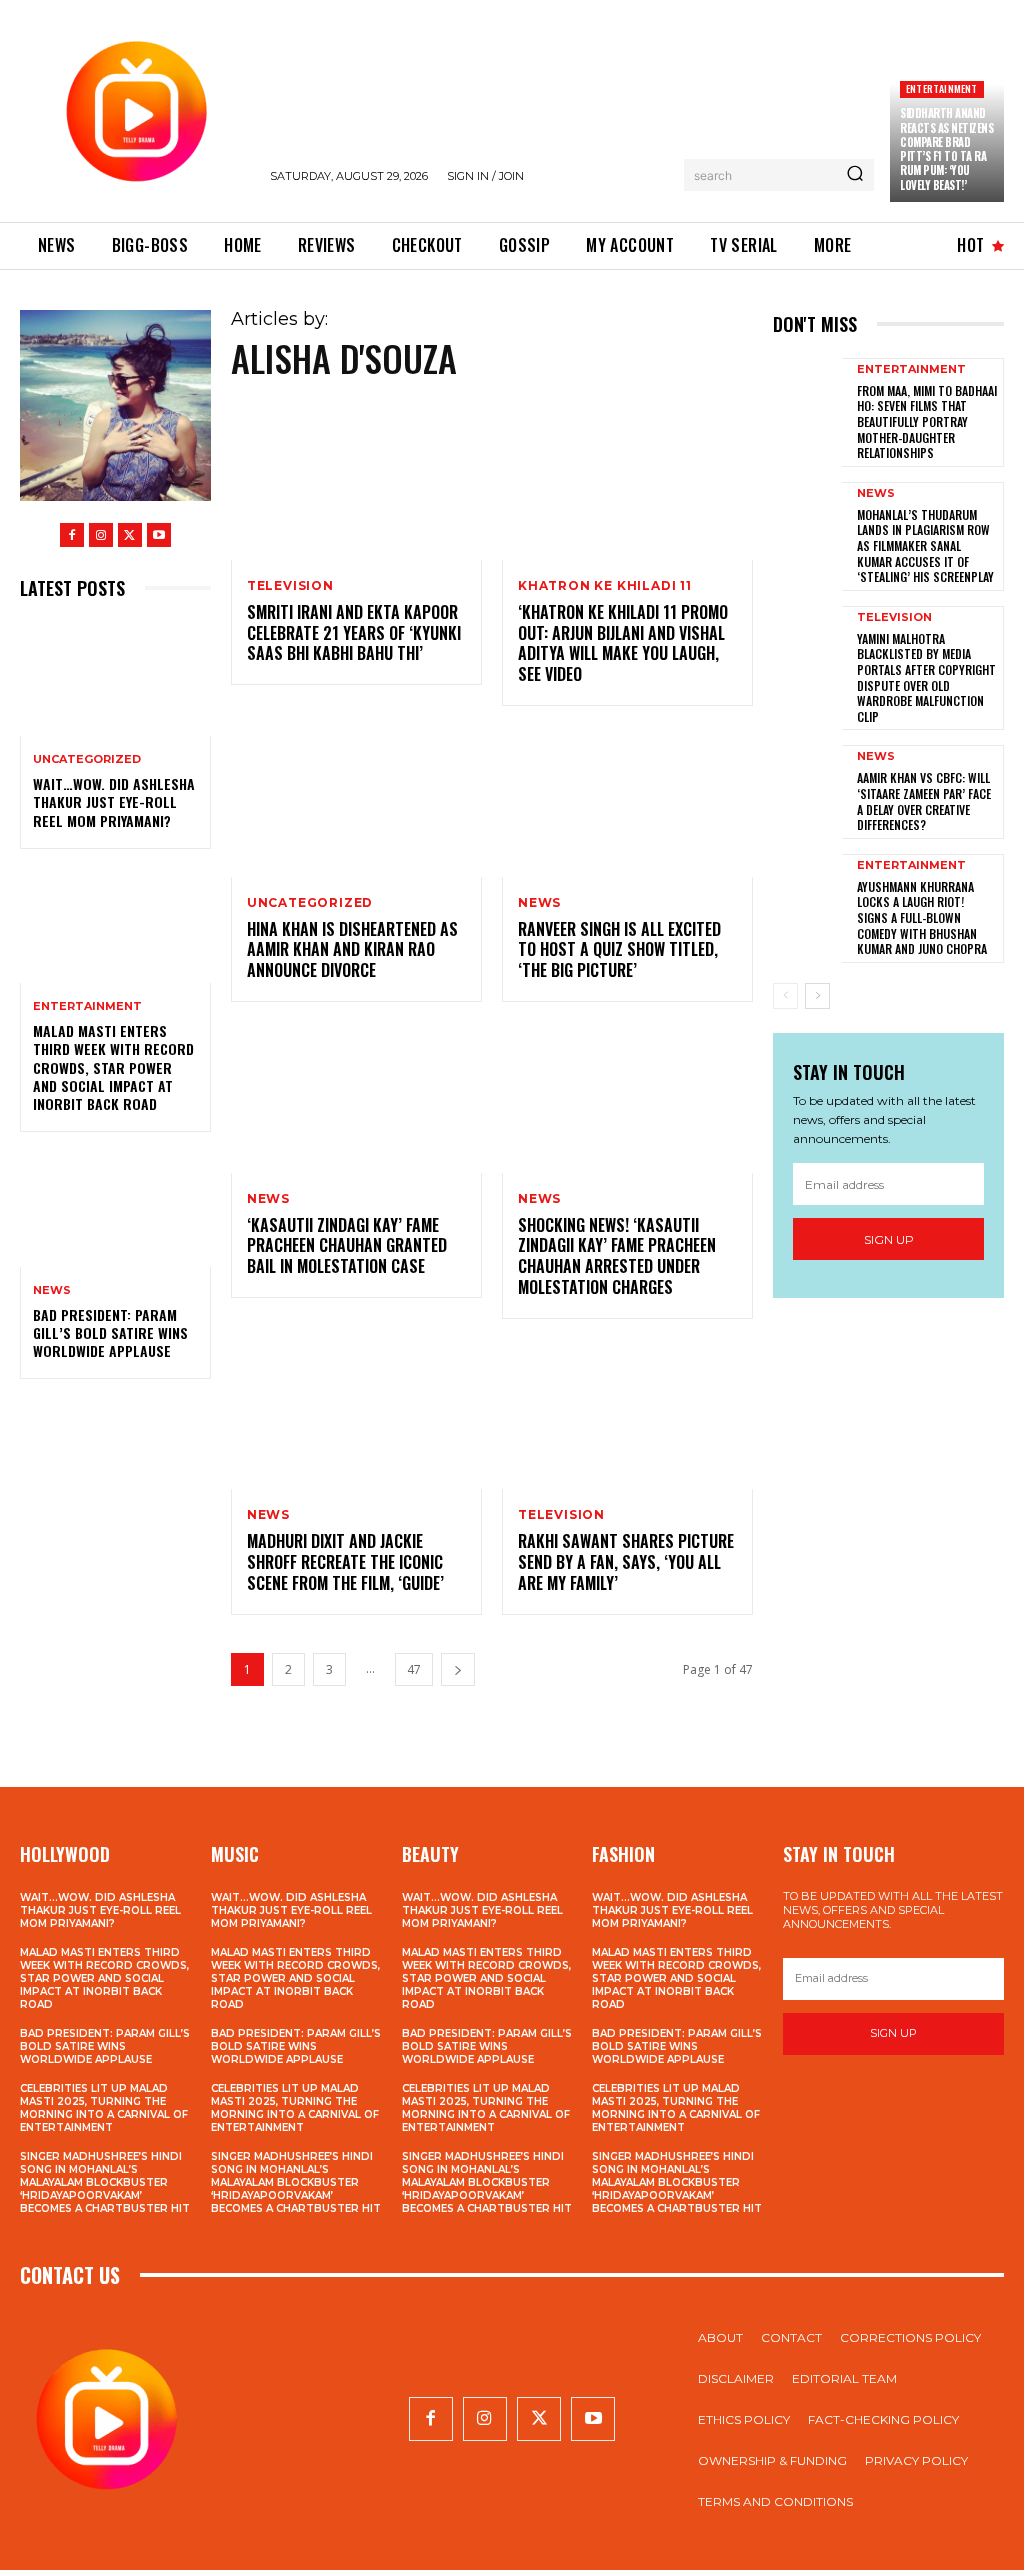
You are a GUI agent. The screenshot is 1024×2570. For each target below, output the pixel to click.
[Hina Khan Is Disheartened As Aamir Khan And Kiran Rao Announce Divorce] (356, 801)
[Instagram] (101, 535)
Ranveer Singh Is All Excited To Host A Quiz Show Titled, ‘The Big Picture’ (619, 950)
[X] (130, 535)
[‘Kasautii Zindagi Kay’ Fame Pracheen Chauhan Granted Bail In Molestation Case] (356, 1097)
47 (414, 1669)
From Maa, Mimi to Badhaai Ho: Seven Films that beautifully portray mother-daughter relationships (927, 421)
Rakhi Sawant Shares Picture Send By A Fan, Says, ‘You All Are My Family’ (626, 1562)
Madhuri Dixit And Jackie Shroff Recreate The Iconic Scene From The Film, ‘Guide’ (345, 1562)
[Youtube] (159, 535)
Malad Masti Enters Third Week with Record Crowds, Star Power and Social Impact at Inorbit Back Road (113, 1067)
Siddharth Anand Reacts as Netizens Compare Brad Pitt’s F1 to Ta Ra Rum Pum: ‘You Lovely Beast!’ (946, 148)
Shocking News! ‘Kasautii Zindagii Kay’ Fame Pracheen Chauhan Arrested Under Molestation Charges (617, 1256)
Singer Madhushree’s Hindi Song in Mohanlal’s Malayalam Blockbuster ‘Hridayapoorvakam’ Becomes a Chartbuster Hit (105, 2182)
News (52, 1290)
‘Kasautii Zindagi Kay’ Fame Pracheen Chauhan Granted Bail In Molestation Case (347, 1246)
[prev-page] (785, 996)
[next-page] (458, 1669)
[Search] (855, 175)
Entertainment (942, 88)
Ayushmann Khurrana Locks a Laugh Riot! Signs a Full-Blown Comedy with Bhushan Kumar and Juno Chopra (922, 917)
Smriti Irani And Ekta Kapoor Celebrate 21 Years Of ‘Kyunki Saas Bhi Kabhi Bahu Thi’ (354, 633)
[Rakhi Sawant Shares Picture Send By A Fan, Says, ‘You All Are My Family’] (627, 1414)
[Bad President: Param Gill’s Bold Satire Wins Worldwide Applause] (115, 1209)
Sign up (889, 1239)
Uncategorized (87, 759)
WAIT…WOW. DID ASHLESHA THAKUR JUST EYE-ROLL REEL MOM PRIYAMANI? (114, 801)
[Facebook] (72, 535)
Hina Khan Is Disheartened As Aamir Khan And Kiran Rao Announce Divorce (352, 950)
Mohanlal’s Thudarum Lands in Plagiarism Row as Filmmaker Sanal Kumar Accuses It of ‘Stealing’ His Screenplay (925, 545)
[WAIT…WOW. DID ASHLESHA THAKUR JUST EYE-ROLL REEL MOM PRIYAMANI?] (115, 679)
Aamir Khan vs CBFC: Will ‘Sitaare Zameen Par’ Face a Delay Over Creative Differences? (924, 801)
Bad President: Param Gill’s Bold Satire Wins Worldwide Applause (110, 1332)
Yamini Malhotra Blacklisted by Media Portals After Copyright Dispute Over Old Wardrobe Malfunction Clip (926, 677)
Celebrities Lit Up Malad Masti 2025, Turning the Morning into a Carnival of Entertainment (104, 2108)
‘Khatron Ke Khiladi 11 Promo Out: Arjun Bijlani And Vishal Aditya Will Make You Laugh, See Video (623, 643)
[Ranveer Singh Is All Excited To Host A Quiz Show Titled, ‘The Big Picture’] (627, 801)
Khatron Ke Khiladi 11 (605, 586)
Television (290, 586)
